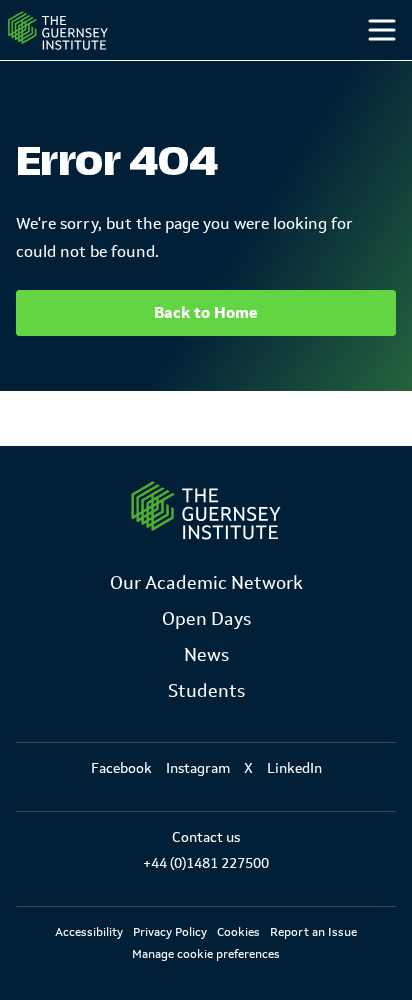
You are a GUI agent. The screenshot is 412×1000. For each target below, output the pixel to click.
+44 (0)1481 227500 (206, 863)
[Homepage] (58, 30)
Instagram (198, 768)
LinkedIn (294, 768)
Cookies (238, 932)
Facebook (121, 768)
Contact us (206, 837)
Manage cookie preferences (206, 954)
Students (206, 691)
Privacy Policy (170, 932)
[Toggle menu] (382, 30)
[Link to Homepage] (206, 510)
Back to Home (206, 312)
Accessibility (89, 932)
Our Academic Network (206, 583)
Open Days (206, 619)
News (206, 655)
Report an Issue (313, 932)
